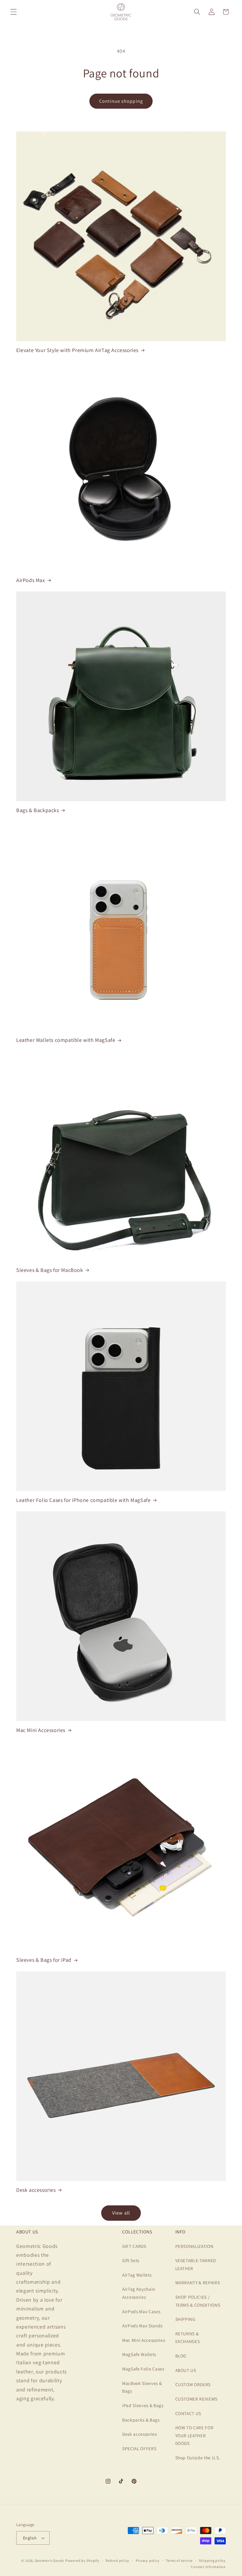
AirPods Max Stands (142, 2326)
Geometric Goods (50, 2560)
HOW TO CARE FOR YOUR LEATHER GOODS (194, 2435)
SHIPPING (185, 2319)
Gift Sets (131, 2260)
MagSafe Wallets (139, 2354)
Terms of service (179, 2560)
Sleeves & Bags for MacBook (50, 1270)
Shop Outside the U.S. (198, 2458)
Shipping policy (212, 2560)
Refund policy (117, 2560)
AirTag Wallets (137, 2275)
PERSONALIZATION (194, 2246)
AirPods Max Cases (141, 2311)
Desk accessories (36, 2190)
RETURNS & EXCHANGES (188, 2338)
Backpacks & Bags (141, 2420)
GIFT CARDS (134, 2246)
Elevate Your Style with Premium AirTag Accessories (77, 350)
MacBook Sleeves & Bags (142, 2387)
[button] (14, 12)
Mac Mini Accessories (41, 1730)
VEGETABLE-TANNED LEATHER (196, 2264)
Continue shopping (121, 101)
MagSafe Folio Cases (143, 2369)
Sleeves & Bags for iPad (44, 1960)
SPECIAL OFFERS (139, 2448)
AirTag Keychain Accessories (139, 2293)
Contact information (208, 2567)
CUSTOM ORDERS (193, 2384)
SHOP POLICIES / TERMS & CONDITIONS (198, 2301)
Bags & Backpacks (38, 810)
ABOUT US (186, 2370)
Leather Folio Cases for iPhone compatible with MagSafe (83, 1500)
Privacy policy (148, 2560)
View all (121, 2213)
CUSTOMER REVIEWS (197, 2399)
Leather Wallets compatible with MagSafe (66, 1040)
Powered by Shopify (82, 2560)
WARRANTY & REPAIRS (198, 2282)
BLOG (181, 2356)
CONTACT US (188, 2413)
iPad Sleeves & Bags (143, 2405)
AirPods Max (31, 580)
